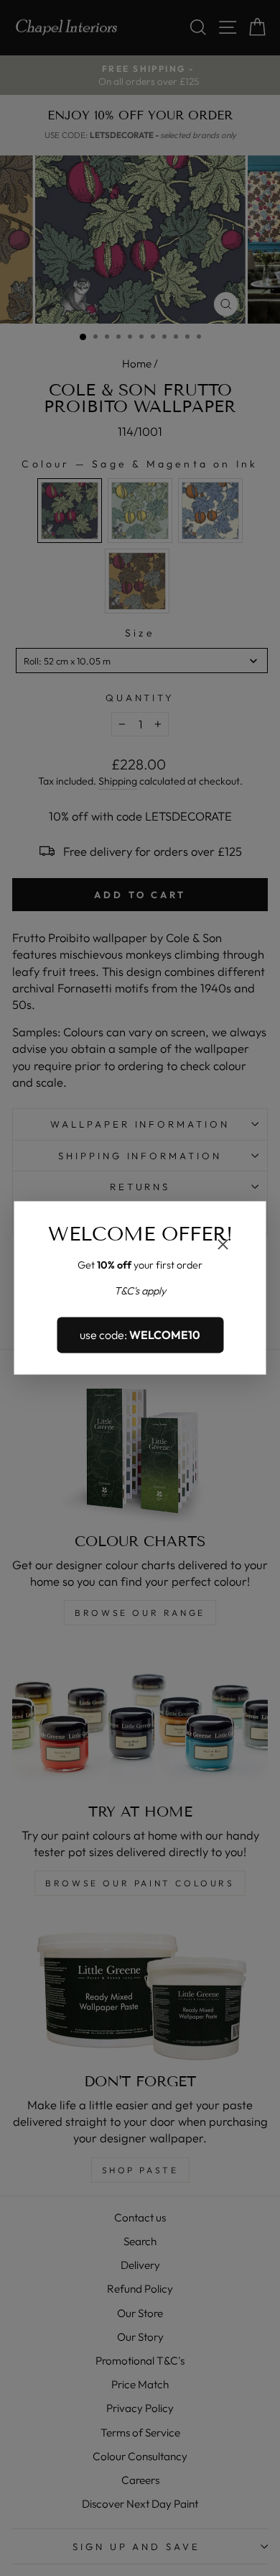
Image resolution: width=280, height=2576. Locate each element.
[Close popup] (223, 1246)
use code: (140, 1335)
